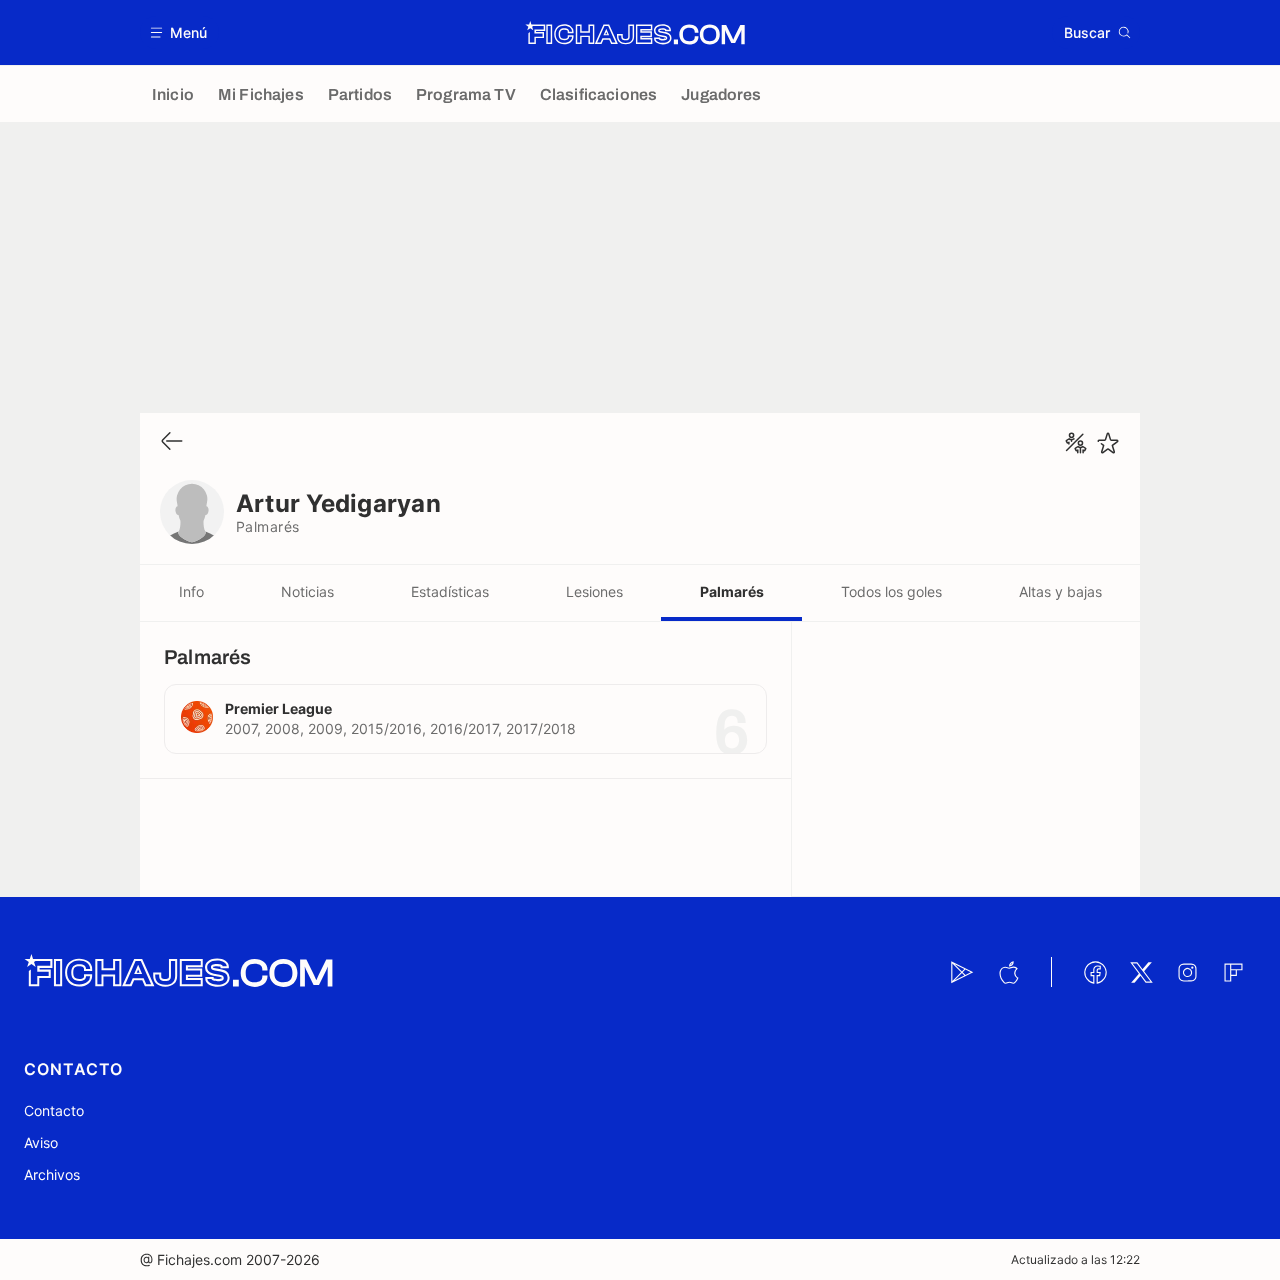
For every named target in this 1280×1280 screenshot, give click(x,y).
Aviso (41, 1142)
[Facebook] (1095, 972)
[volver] (172, 442)
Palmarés (732, 591)
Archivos (52, 1174)
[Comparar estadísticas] (1076, 443)
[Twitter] (1141, 972)
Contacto (54, 1110)
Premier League (278, 708)
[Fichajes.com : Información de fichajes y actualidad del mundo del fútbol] (635, 33)
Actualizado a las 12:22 (1075, 1259)
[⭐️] (1108, 443)
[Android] (962, 972)
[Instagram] (1187, 972)
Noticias (307, 591)
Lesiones (594, 591)
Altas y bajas (1060, 591)
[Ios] (1008, 972)
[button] (179, 32)
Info (191, 591)
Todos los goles (891, 591)
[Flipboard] (1233, 972)
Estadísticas (450, 591)
